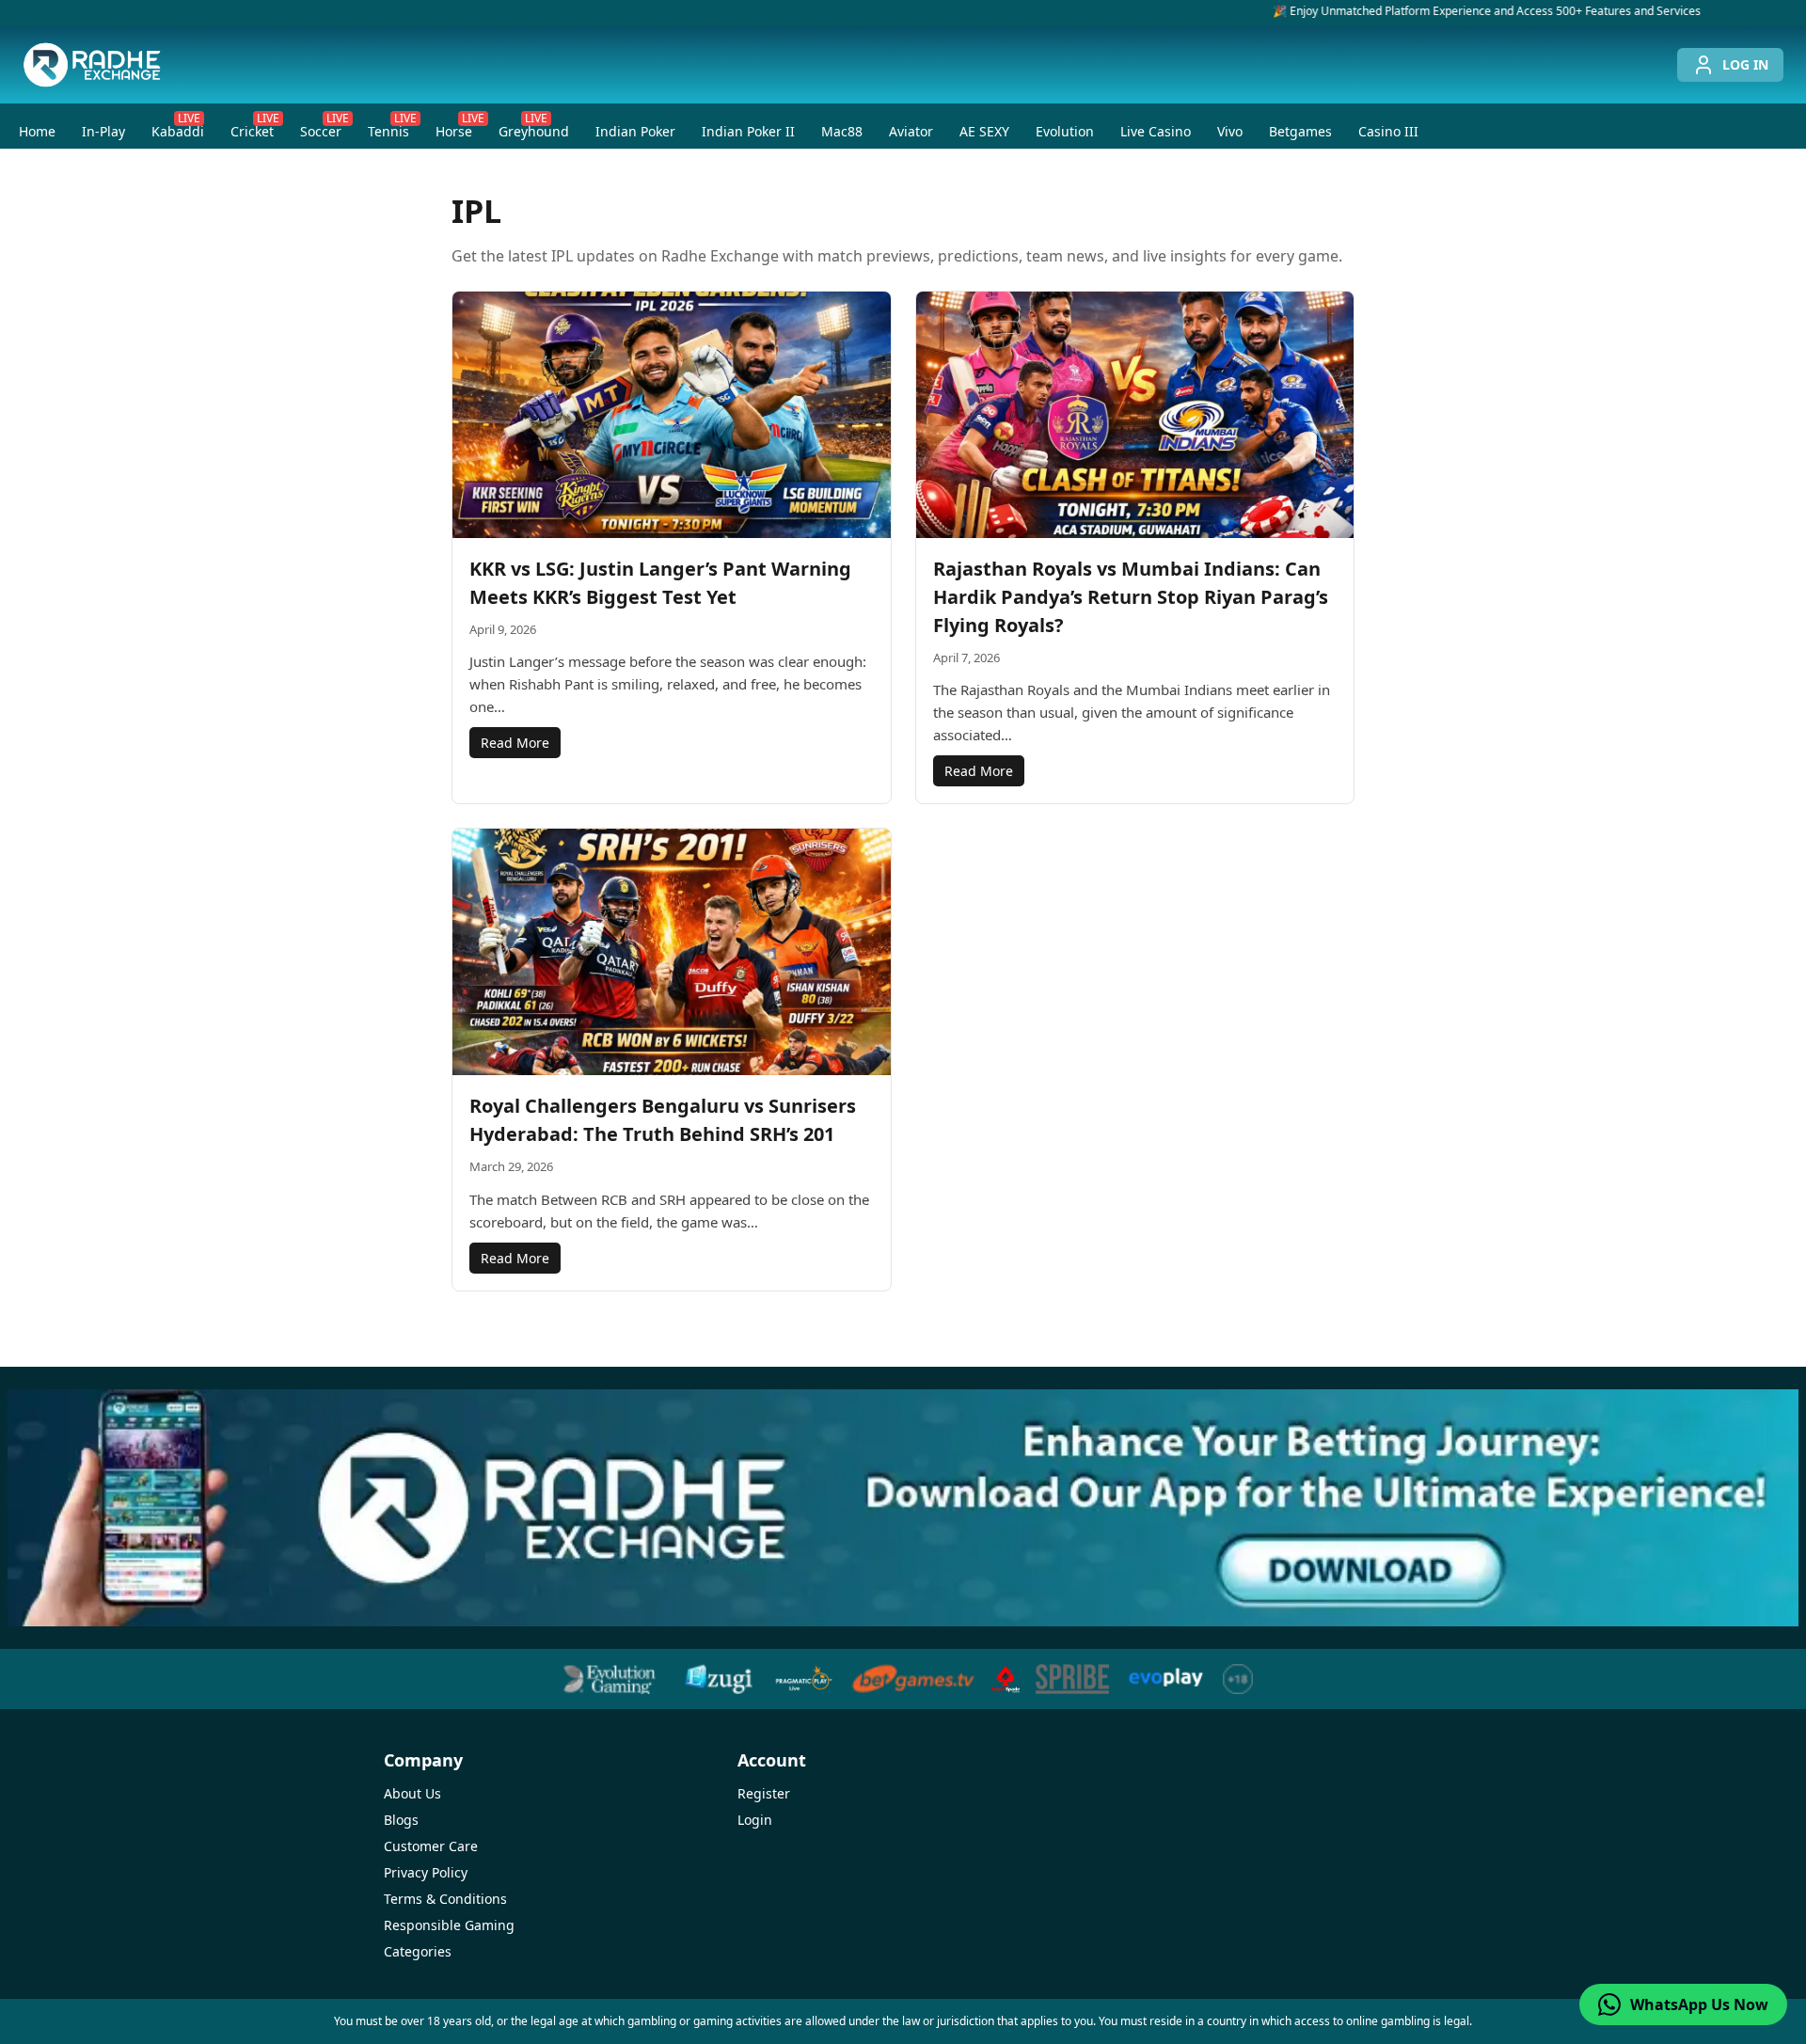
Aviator (911, 131)
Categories (418, 1951)
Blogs (401, 1820)
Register (764, 1793)
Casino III (1388, 131)
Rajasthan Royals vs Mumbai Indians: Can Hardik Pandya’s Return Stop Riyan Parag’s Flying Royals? (1131, 597)
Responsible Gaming (449, 1925)
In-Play (103, 131)
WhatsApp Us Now (1699, 2004)
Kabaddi (178, 127)
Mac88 (842, 131)
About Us (412, 1793)
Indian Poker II (748, 131)
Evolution (1065, 131)
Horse (459, 127)
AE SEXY (984, 131)
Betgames (1300, 131)
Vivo (1230, 131)
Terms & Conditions (445, 1899)
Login (755, 1820)
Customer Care (431, 1846)
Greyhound (534, 127)
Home (37, 131)
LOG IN (1745, 64)
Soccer (325, 127)
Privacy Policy (426, 1872)
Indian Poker (635, 131)
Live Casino (1156, 131)
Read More (515, 743)
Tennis (392, 127)
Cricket (255, 127)
